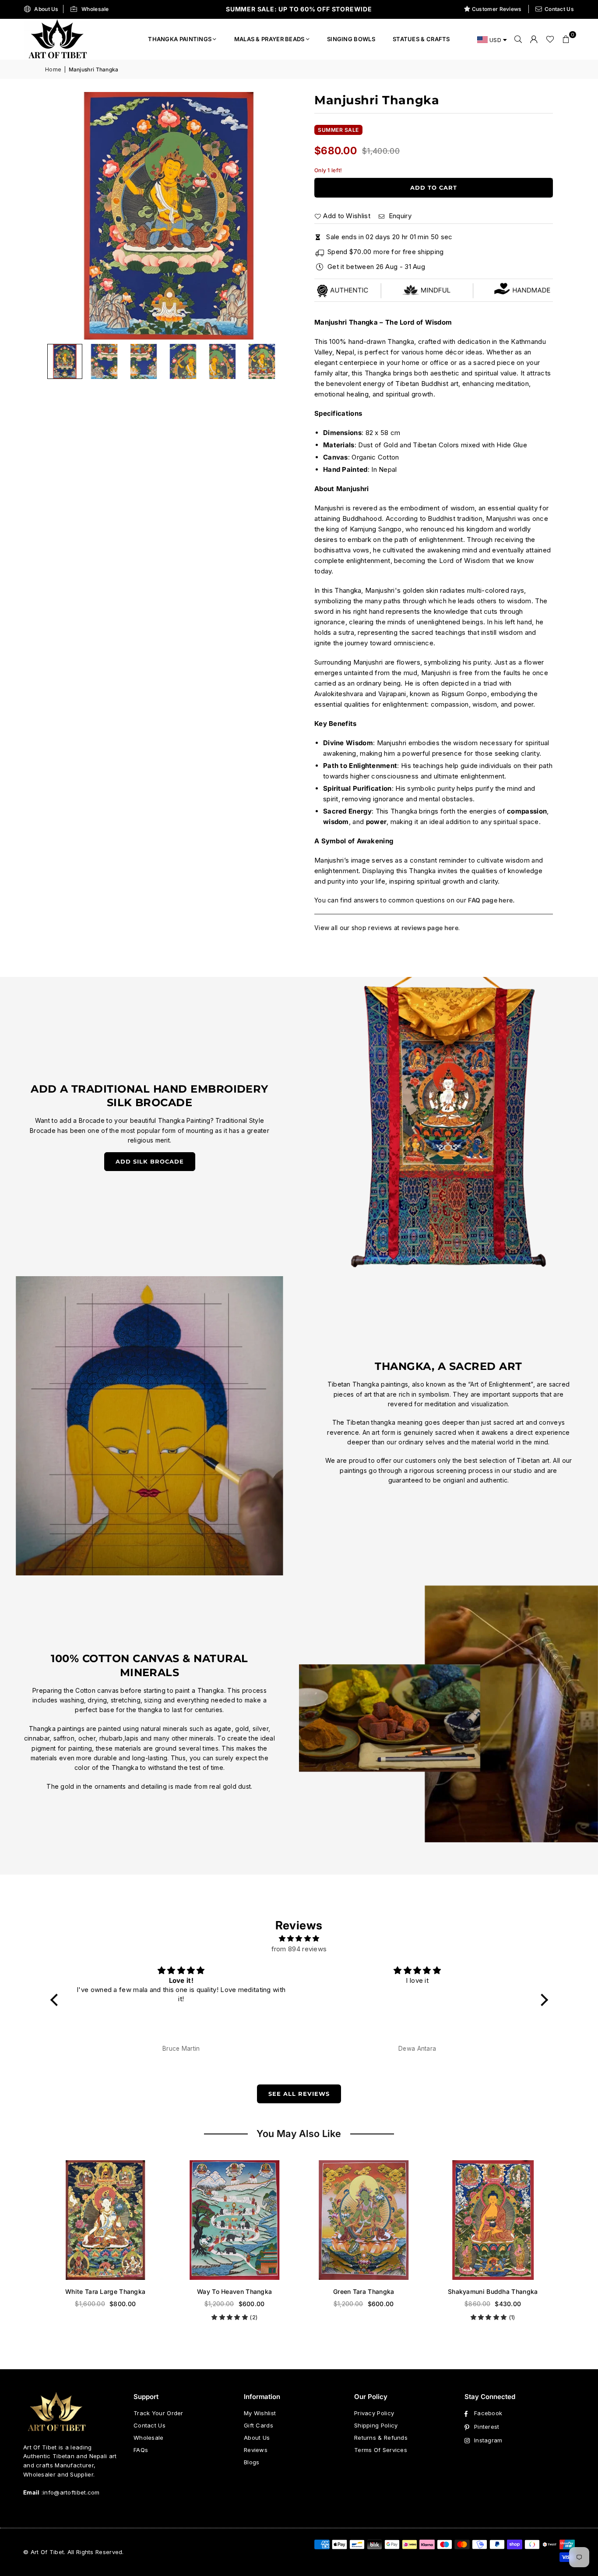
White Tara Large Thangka (105, 2291)
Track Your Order (158, 2413)
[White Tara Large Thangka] (105, 2220)
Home (53, 69)
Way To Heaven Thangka (234, 2291)
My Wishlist (260, 2413)
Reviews (256, 2450)
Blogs (252, 2462)
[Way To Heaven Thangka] (234, 2220)
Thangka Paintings (180, 39)
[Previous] (63, 216)
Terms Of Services (381, 2450)
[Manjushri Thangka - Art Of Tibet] (104, 361)
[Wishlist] (550, 39)
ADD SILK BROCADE (150, 1161)
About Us (46, 9)
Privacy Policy (374, 2413)
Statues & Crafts (421, 39)
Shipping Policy (376, 2425)
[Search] (518, 39)
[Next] (275, 216)
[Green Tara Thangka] (364, 2220)
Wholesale (95, 9)
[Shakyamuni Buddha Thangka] (493, 2220)
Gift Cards (259, 2425)
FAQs (141, 2450)
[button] (566, 39)
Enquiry (399, 216)
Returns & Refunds (381, 2438)
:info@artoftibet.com (70, 2492)
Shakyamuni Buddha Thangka (493, 2291)
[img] (299, 1939)
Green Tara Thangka (364, 2291)
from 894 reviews (299, 1949)
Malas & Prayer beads (269, 39)
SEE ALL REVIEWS (299, 2094)
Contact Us (559, 9)
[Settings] (534, 39)
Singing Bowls (351, 39)
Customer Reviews (497, 9)
